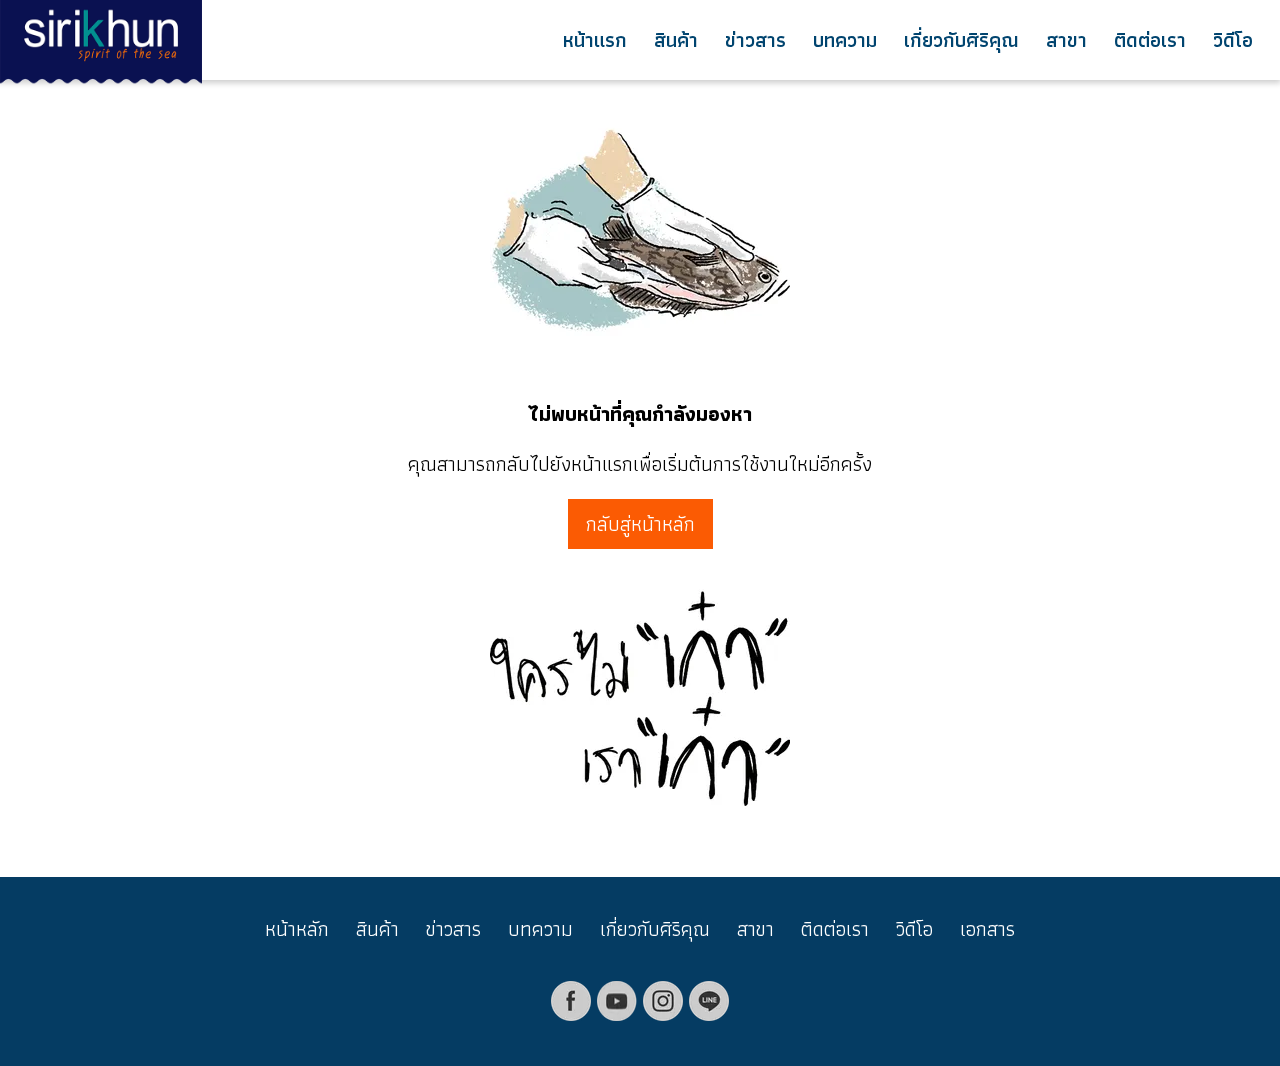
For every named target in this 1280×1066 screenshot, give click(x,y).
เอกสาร (987, 929)
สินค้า (676, 40)
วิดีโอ (1233, 40)
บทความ (845, 40)
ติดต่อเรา (1150, 40)
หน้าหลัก (297, 929)
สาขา (1066, 40)
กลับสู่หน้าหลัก (640, 524)
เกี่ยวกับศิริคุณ (961, 40)
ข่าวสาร (755, 40)
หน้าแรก (595, 40)
